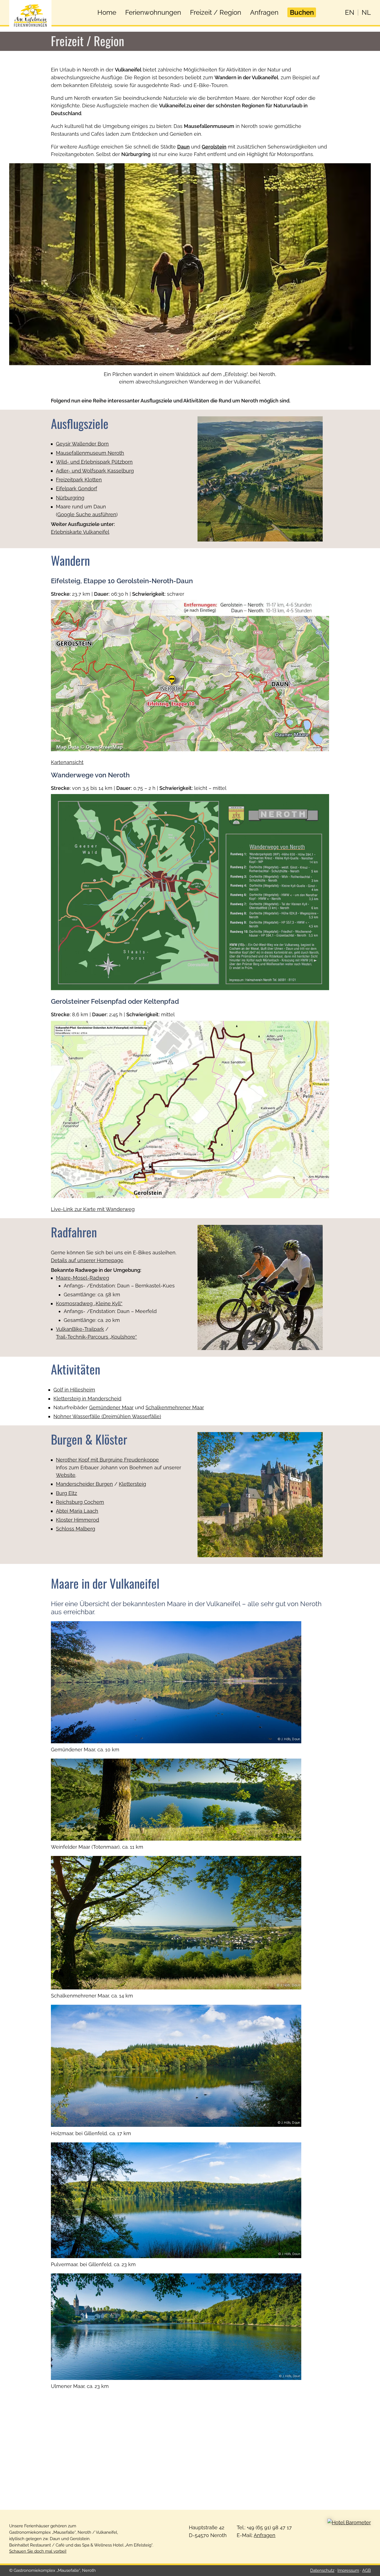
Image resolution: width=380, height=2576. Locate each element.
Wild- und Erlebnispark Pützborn (94, 462)
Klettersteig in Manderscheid (87, 1399)
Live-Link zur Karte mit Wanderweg (93, 1209)
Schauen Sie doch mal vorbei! (38, 2551)
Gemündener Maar (111, 1407)
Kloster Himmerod (77, 1520)
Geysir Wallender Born (82, 444)
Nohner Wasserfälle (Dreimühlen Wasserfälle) (107, 1416)
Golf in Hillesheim (74, 1390)
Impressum (348, 2570)
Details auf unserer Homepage (87, 1260)
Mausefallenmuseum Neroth (90, 453)
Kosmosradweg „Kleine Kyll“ (89, 1303)
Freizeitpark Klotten (79, 480)
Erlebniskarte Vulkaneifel (80, 532)
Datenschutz (322, 2570)
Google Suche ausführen (87, 514)
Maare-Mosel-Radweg (82, 1278)
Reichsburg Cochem (80, 1502)
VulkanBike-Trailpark (80, 1329)
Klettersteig (132, 1484)
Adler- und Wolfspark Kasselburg (95, 471)
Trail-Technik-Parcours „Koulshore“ (96, 1337)
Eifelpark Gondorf (77, 489)
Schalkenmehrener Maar (175, 1407)
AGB (367, 2570)
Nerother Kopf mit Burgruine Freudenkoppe (107, 1460)
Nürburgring (70, 498)
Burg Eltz (66, 1493)
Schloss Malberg (76, 1529)
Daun (183, 147)
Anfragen (265, 2535)
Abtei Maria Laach (77, 1511)
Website (66, 1475)
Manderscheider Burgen (84, 1484)
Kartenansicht (67, 762)
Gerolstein (214, 147)
